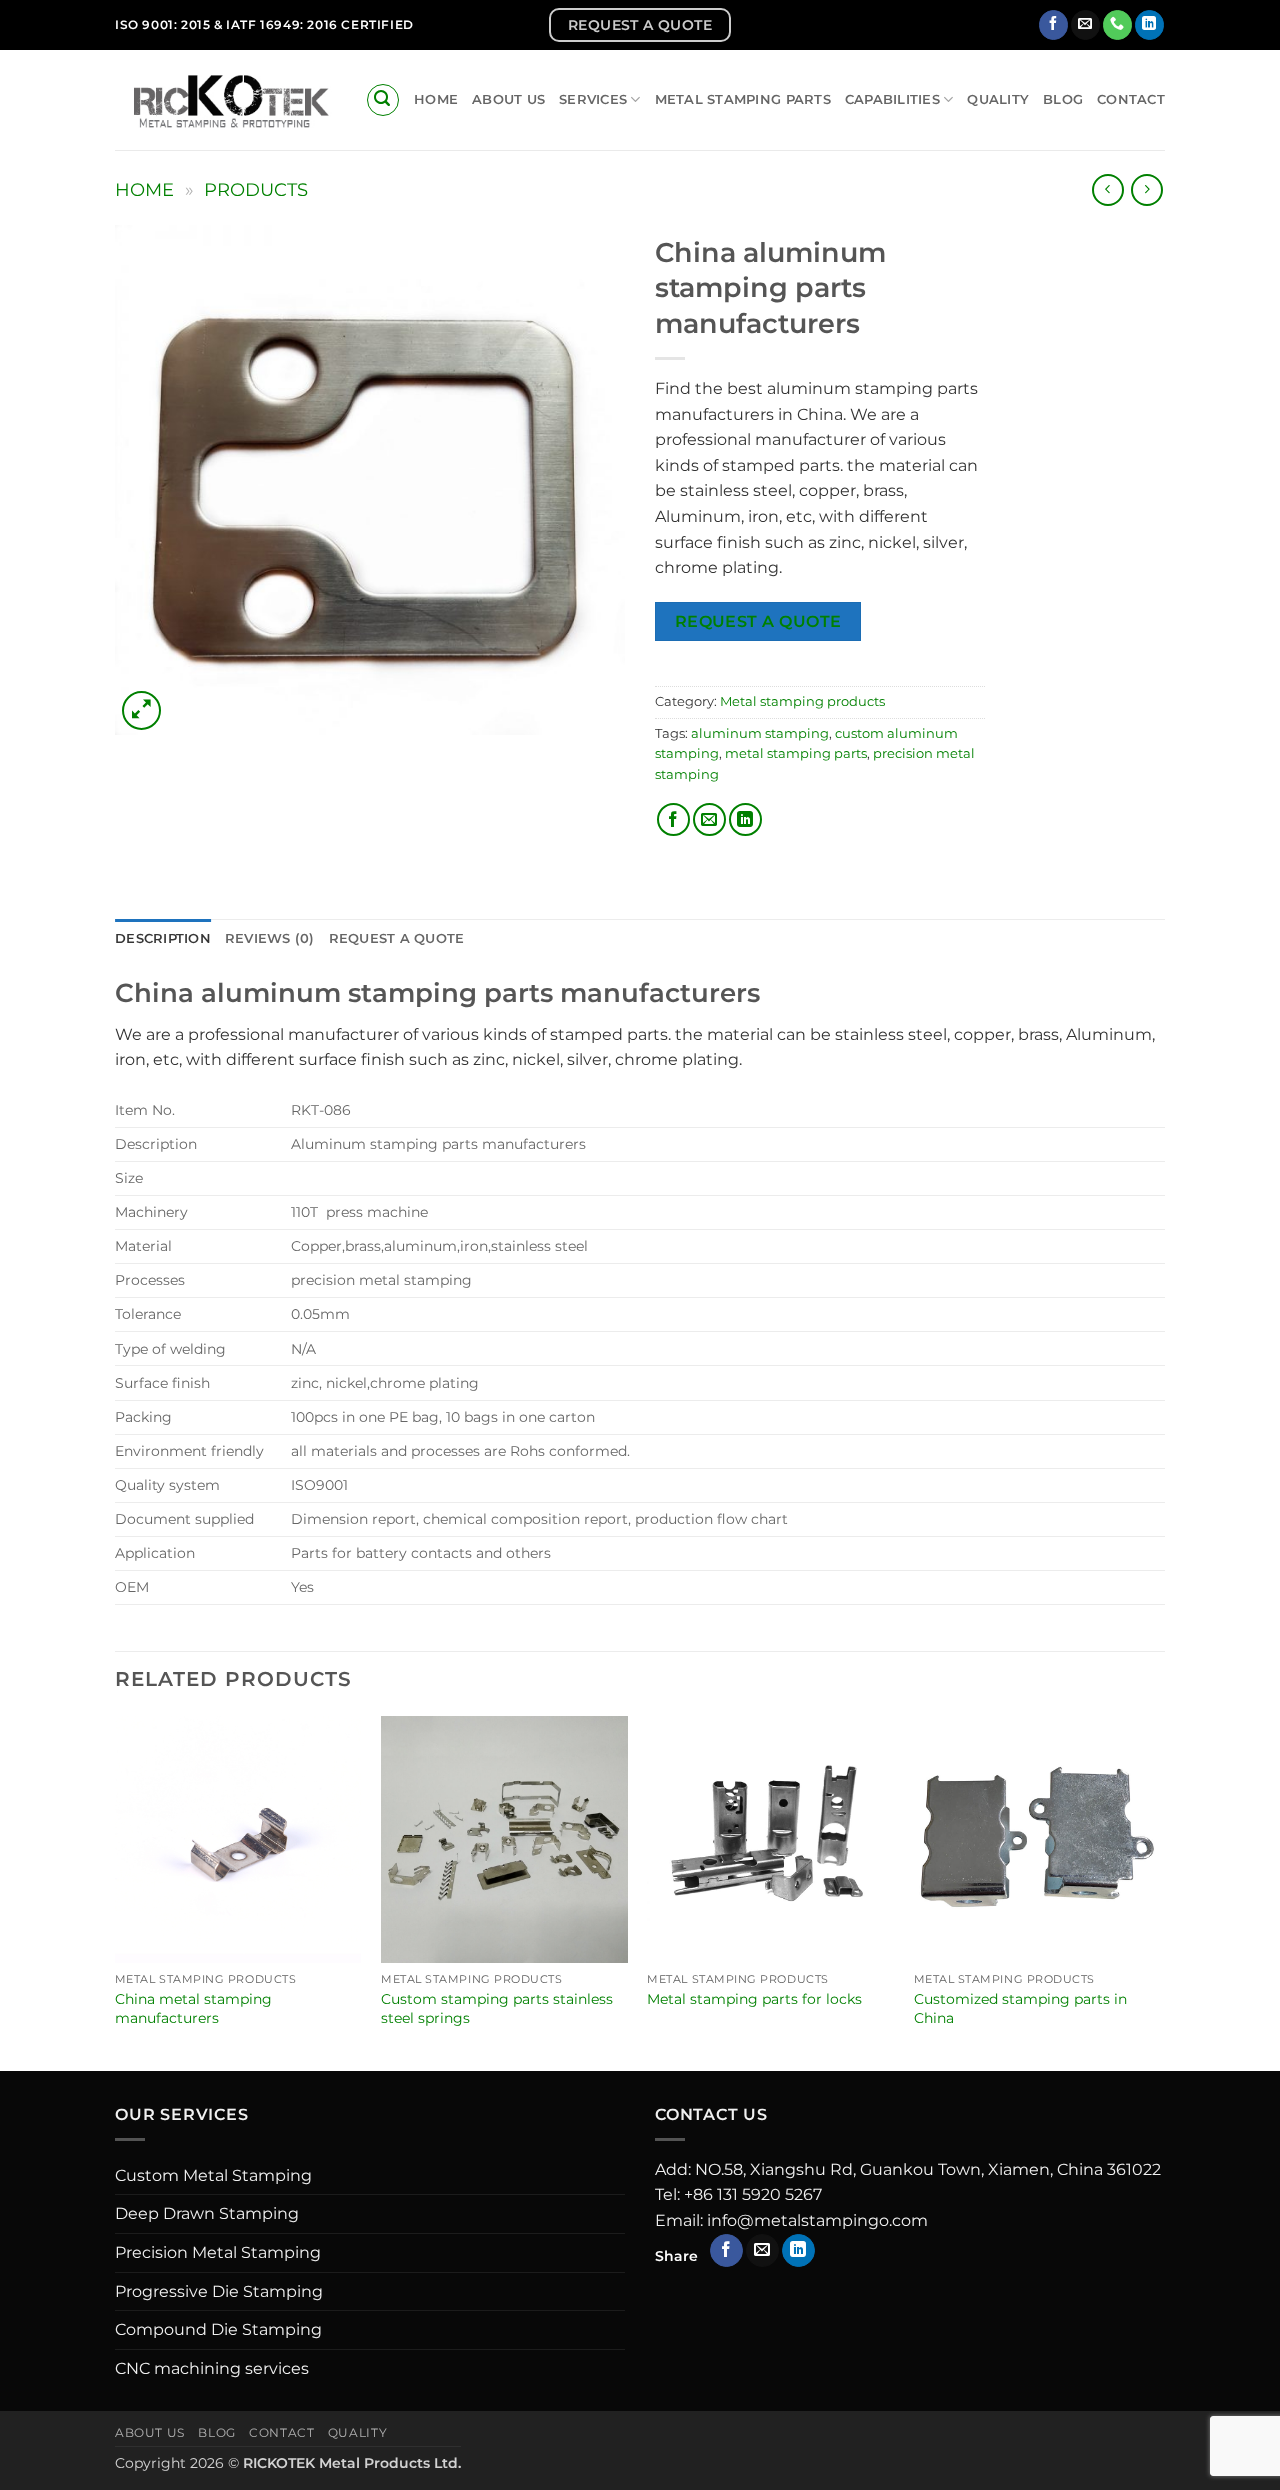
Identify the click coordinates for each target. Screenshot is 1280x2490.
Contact (1131, 99)
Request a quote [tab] (397, 938)
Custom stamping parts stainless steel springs (497, 2008)
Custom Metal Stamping (213, 2175)
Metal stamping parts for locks (754, 1999)
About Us (508, 99)
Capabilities (892, 99)
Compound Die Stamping (218, 2329)
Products (256, 189)
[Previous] (116, 1891)
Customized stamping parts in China (1020, 2008)
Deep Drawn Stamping (207, 2213)
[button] (383, 100)
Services (593, 99)
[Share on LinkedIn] (745, 819)
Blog (1063, 99)
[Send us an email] (1085, 25)
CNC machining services (212, 2368)
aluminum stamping (760, 733)
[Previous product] (1146, 189)
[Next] (1159, 1891)
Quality (998, 99)
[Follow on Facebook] (1053, 25)
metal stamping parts (796, 753)
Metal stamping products (802, 701)
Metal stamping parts (743, 99)
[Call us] (1117, 25)
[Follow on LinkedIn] (1149, 25)
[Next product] (1107, 189)
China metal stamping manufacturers (193, 2008)
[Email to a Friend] (709, 819)
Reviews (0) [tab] (270, 938)
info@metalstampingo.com (817, 2220)
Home (436, 99)
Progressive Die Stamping (219, 2291)
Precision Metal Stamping (218, 2252)
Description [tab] (163, 938)
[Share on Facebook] (673, 819)
